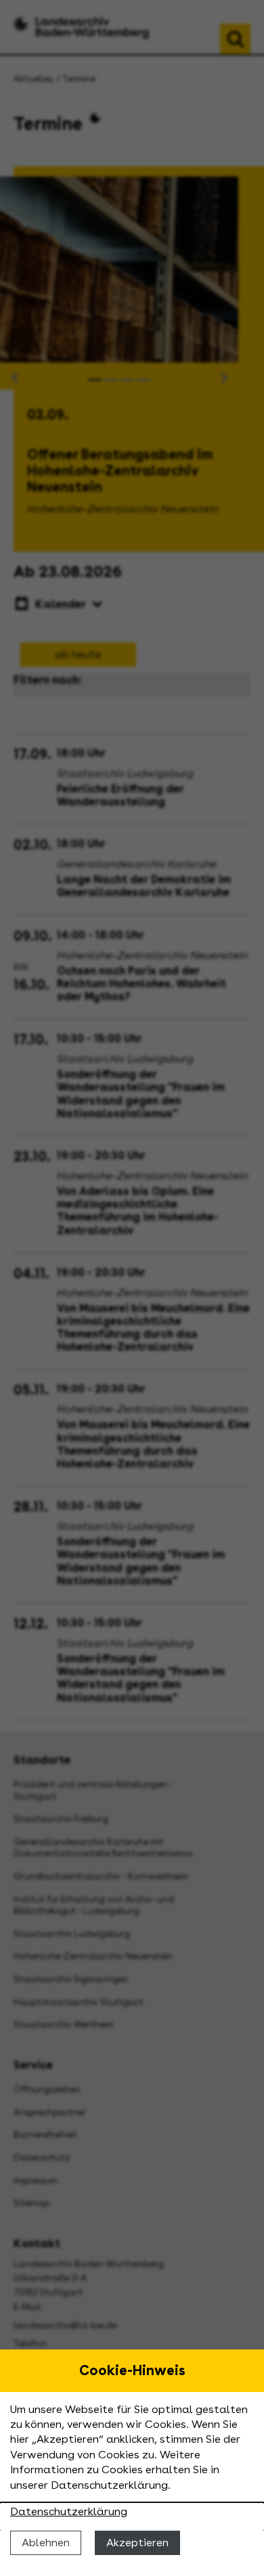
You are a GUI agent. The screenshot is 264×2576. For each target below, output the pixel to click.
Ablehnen (46, 2543)
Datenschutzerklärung (69, 2511)
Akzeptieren (137, 2543)
